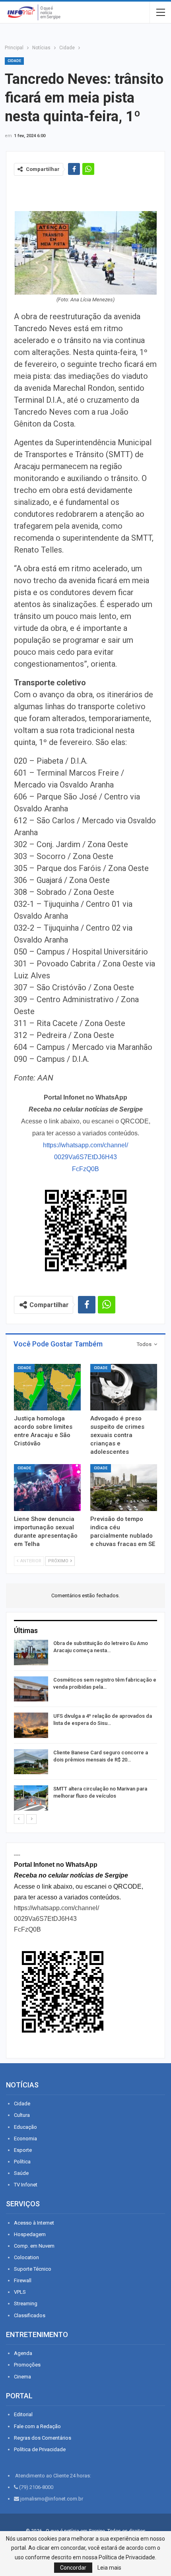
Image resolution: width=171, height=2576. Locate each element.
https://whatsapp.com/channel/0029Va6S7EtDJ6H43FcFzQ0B (85, 1157)
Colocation (26, 2257)
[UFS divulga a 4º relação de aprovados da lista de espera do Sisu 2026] (31, 1725)
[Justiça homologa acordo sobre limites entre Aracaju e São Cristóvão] (47, 1387)
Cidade (14, 61)
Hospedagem (30, 2234)
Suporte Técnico (33, 2269)
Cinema (22, 2377)
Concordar (73, 2568)
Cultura (22, 2115)
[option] (85, 1727)
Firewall (23, 2280)
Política (22, 2162)
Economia (25, 2139)
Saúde (21, 2173)
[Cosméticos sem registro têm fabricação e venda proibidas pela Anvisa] (31, 1689)
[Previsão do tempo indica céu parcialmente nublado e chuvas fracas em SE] (124, 1488)
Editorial (23, 2414)
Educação (25, 2127)
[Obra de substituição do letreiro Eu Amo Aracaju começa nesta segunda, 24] (31, 1653)
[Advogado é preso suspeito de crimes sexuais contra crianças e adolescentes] (124, 1387)
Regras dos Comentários (43, 2438)
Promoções (27, 2365)
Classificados (30, 2315)
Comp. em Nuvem (34, 2246)
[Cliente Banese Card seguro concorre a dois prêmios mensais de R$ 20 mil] (31, 1762)
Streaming (26, 2303)
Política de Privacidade (40, 2449)
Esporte (23, 2150)
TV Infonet (26, 2185)
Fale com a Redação (37, 2426)
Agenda (23, 2353)
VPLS (20, 2292)
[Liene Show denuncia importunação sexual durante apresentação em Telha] (47, 1488)
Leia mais (109, 2568)
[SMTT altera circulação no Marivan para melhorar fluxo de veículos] (31, 1798)
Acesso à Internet (34, 2223)
